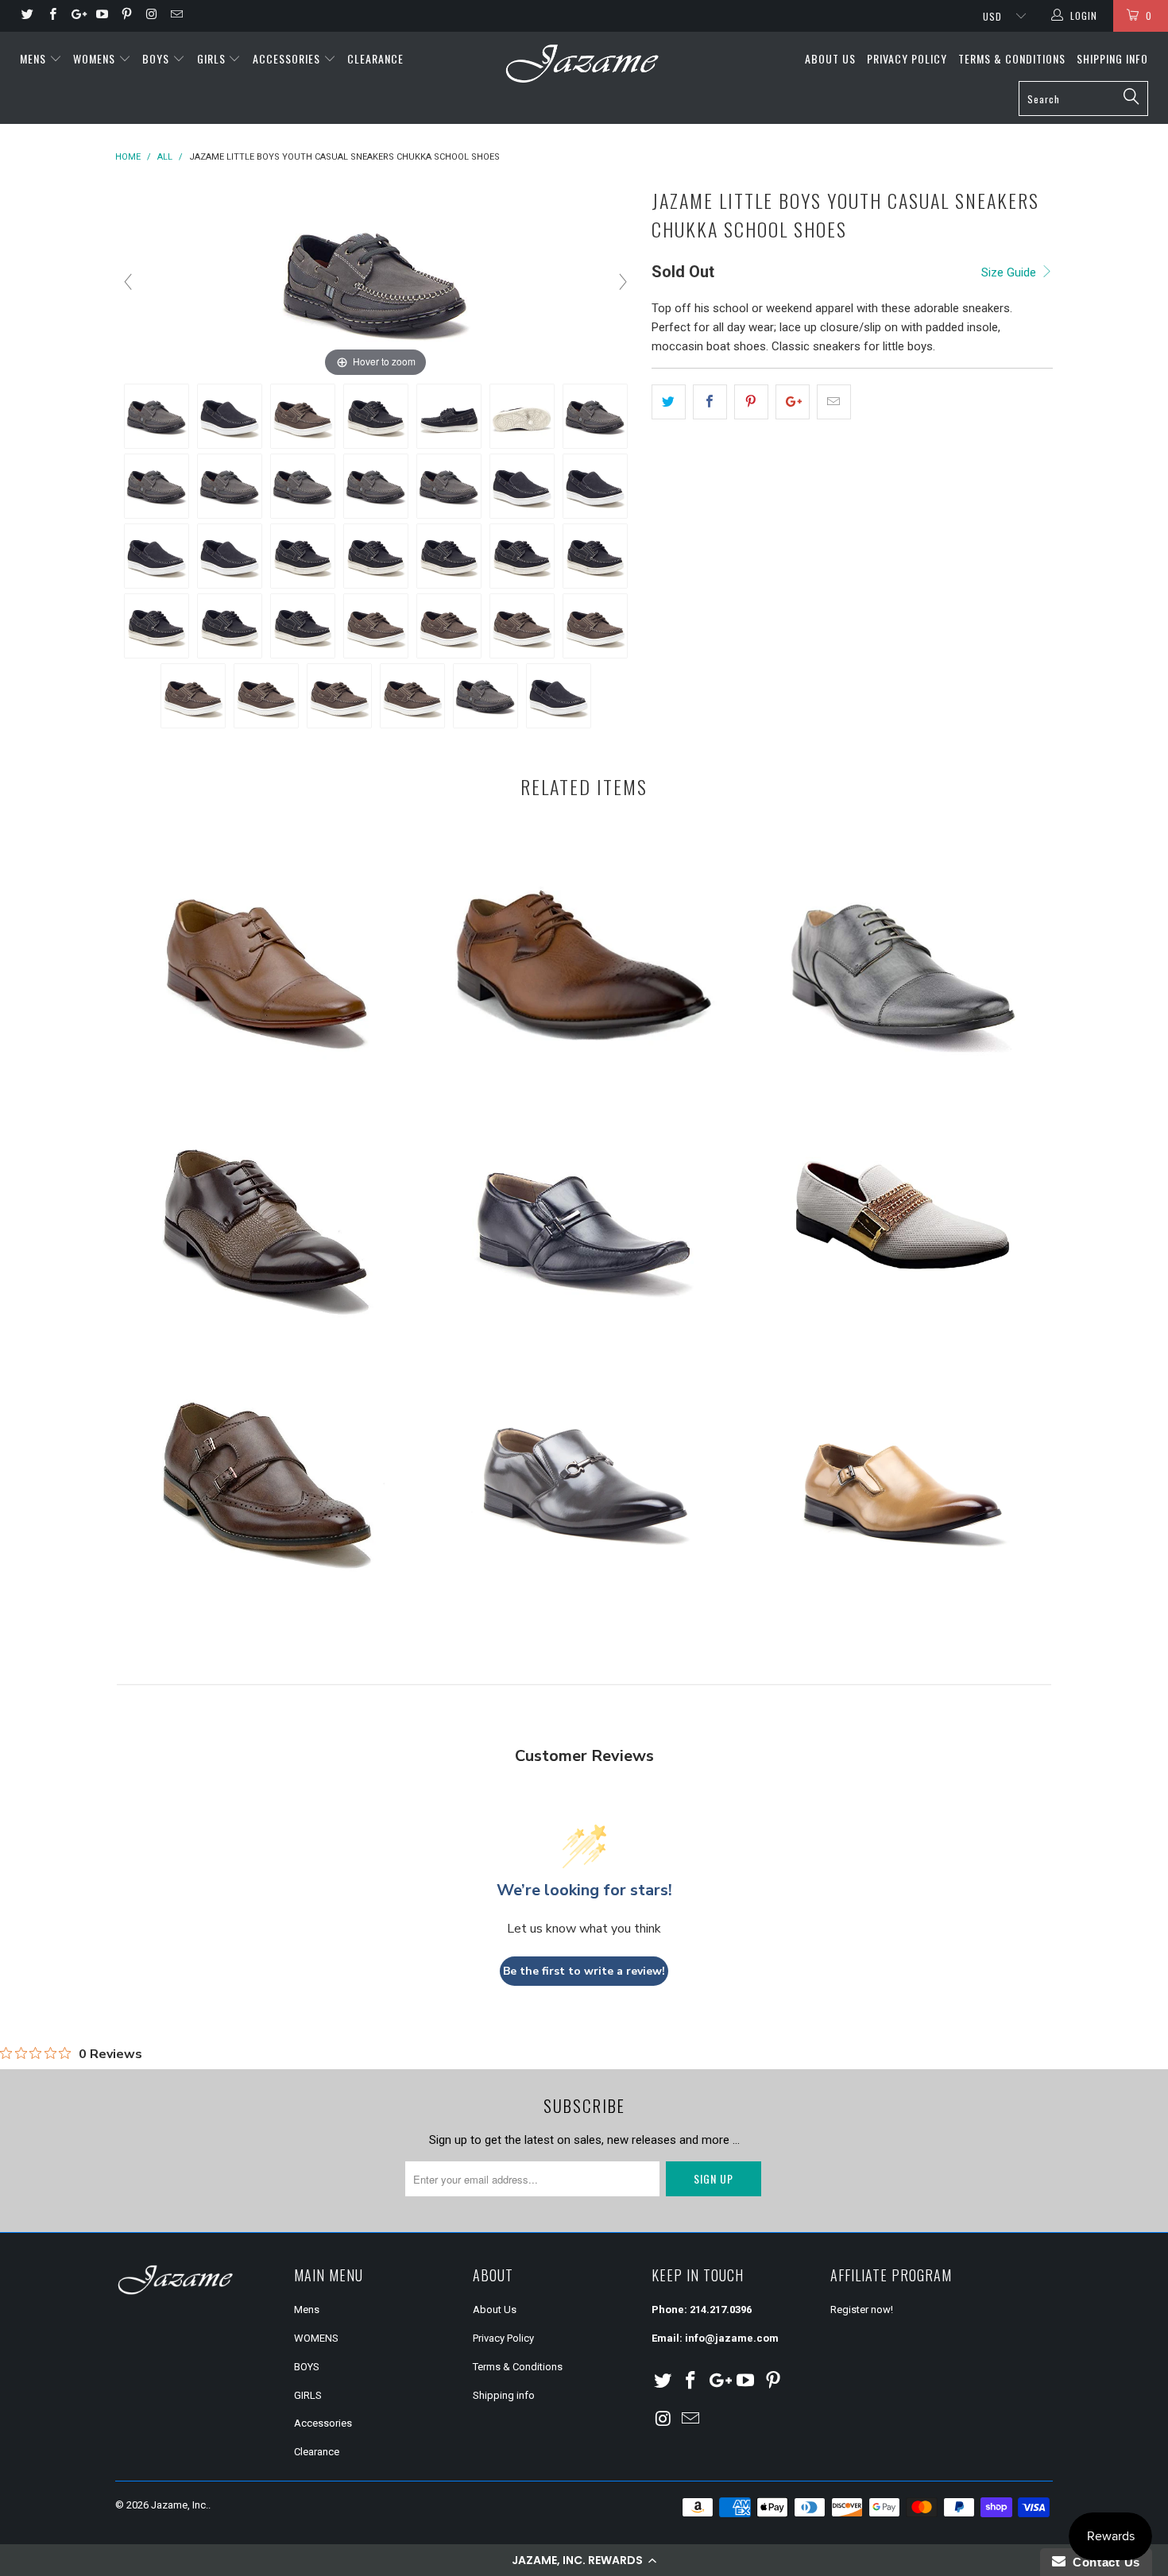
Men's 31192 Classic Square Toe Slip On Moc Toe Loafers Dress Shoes (584, 1215)
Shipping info (1112, 58)
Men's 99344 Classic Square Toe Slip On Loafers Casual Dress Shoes (584, 1473)
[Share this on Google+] (793, 402)
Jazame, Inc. (180, 2505)
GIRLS (213, 58)
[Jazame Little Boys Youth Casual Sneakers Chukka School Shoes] (157, 416)
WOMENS (96, 58)
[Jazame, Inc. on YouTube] (101, 16)
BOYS (157, 58)
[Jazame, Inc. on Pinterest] (126, 16)
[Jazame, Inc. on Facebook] (51, 16)
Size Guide (1010, 272)
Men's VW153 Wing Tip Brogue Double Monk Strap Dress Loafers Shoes (266, 1473)
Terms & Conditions (1012, 58)
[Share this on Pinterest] (751, 402)
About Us (830, 58)
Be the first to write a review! (584, 1971)
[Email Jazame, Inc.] (176, 16)
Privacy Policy (907, 58)
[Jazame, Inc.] (584, 65)
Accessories (288, 58)
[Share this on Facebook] (710, 402)
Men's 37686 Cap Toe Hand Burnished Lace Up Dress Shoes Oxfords (902, 957)
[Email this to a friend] (834, 402)
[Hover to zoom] (376, 281)
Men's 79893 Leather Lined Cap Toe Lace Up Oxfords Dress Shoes (266, 957)
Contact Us (1103, 2562)
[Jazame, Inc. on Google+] (77, 16)
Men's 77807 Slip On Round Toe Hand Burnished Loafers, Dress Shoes (902, 1473)
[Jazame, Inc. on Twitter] (27, 16)
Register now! (862, 2310)
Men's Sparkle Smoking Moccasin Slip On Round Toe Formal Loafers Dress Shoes (902, 1215)
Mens (35, 58)
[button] (584, 2560)
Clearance (375, 58)
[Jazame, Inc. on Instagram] (151, 16)
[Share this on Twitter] (669, 402)
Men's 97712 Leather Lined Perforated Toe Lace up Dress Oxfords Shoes (584, 957)
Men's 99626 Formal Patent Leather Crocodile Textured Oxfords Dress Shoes (266, 1215)
